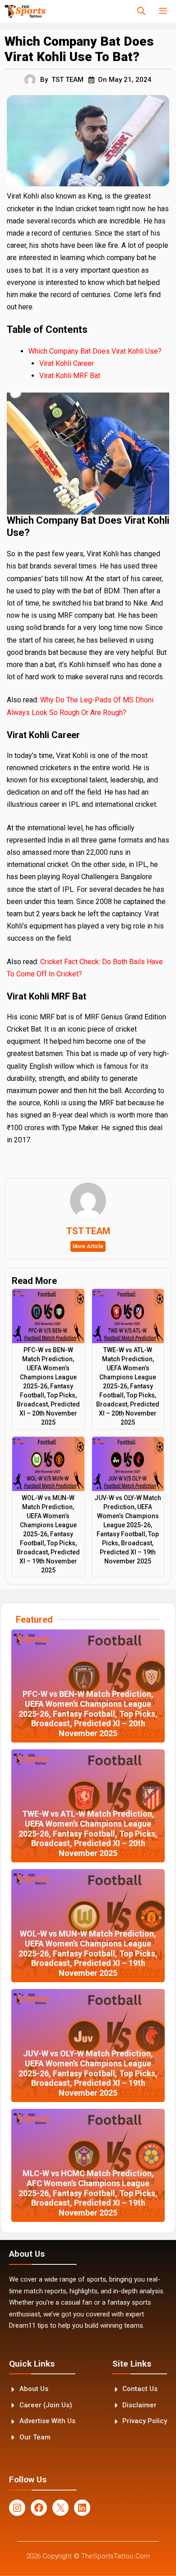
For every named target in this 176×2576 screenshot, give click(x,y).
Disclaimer (139, 2405)
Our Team (35, 2437)
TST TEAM (67, 80)
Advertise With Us (47, 2421)
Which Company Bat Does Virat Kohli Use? (95, 351)
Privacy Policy (145, 2421)
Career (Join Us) (46, 2405)
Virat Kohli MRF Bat (70, 376)
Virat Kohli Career (67, 363)
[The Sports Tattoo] (25, 11)
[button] (141, 11)
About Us (34, 2389)
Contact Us (140, 2389)
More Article (88, 1246)
